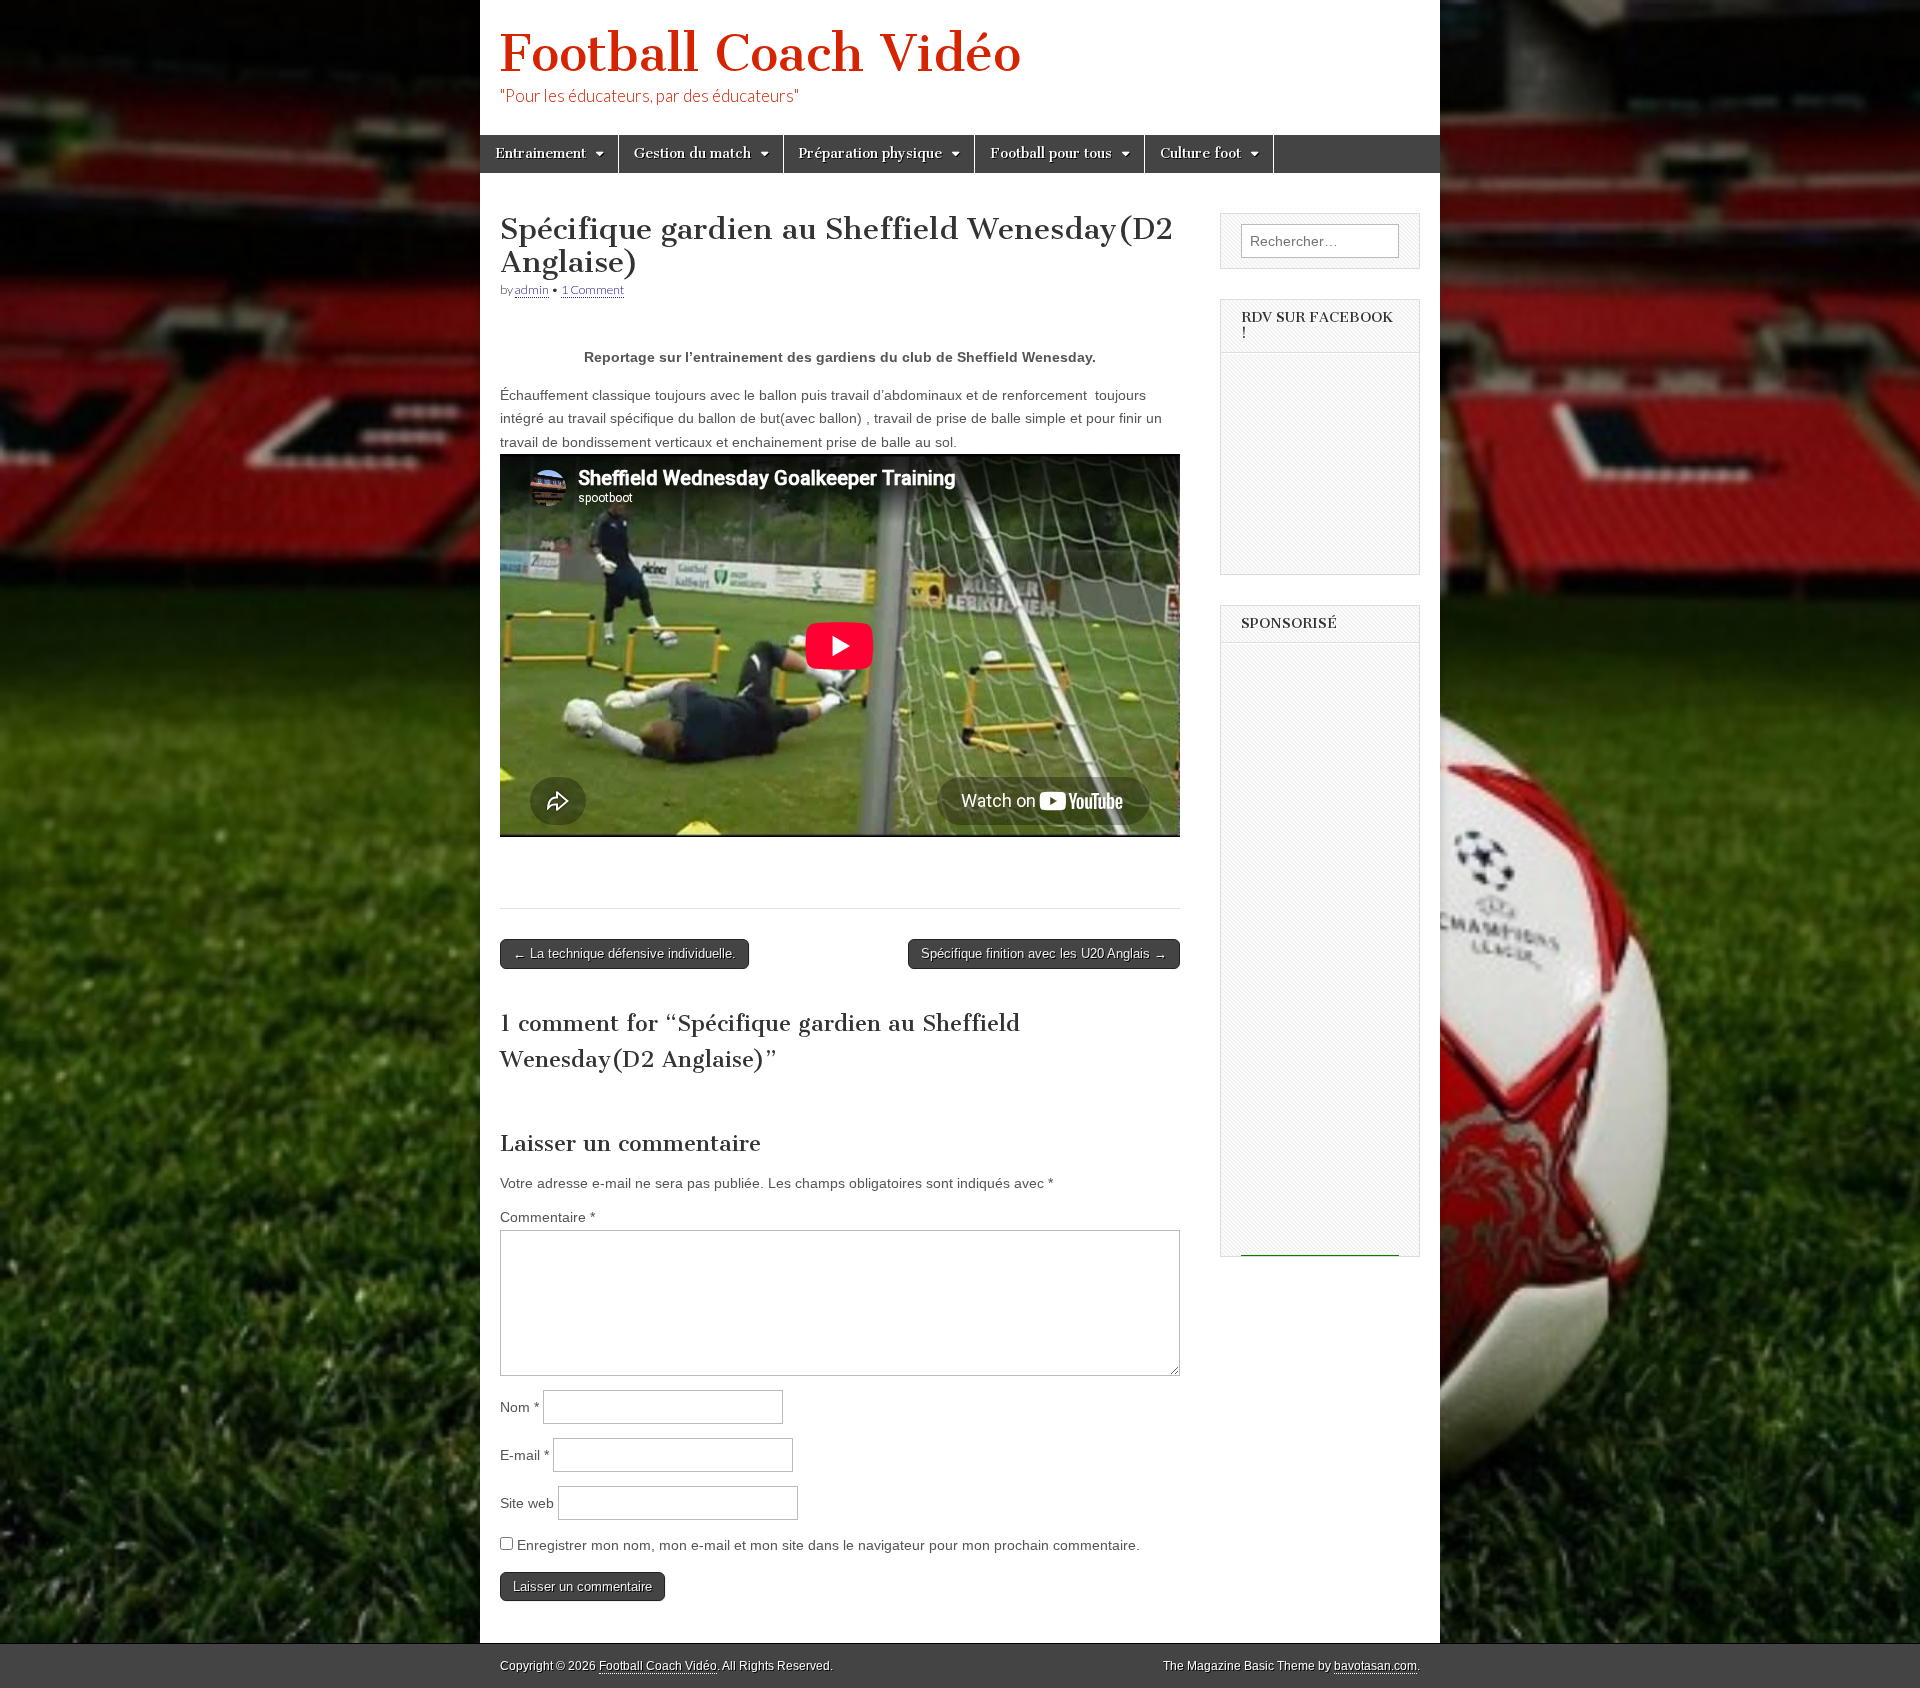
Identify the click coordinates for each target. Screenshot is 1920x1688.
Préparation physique (870, 153)
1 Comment (592, 289)
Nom (519, 1407)
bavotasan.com (1375, 1666)
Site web (527, 1503)
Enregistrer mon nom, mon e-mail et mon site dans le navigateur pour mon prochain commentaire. (828, 1545)
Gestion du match (692, 153)
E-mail (524, 1455)
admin (532, 289)
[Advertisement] (1320, 956)
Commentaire (547, 1217)
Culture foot (1200, 153)
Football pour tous (1051, 153)
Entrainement (540, 153)
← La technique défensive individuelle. (624, 953)
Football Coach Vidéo (760, 53)
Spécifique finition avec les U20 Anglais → (1044, 953)
